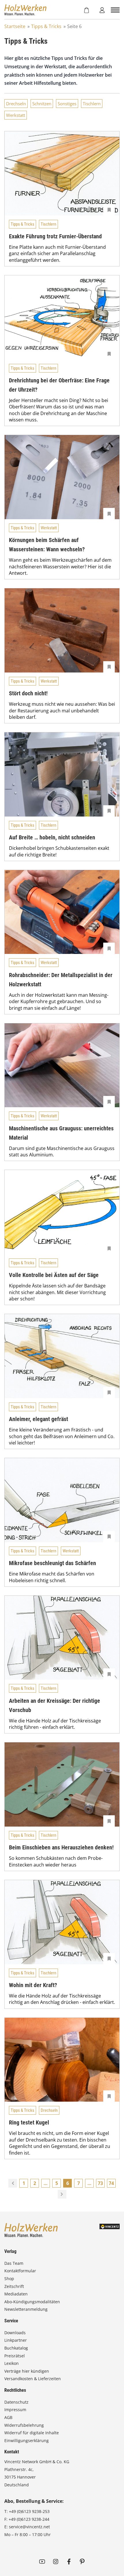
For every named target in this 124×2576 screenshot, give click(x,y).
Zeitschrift (14, 2286)
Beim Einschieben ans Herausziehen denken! (61, 1847)
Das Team (14, 2263)
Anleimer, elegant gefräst (38, 1419)
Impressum (15, 2410)
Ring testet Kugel (29, 2122)
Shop (9, 2279)
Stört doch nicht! (28, 693)
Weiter (62, 2194)
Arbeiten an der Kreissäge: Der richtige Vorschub (55, 1705)
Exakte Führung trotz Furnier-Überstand (55, 236)
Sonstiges (67, 104)
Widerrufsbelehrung (24, 2425)
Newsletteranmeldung (26, 2309)
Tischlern (92, 104)
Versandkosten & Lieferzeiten (33, 2379)
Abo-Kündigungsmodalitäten (32, 2302)
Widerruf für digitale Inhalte (32, 2433)
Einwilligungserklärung (27, 2440)
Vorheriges (13, 2183)
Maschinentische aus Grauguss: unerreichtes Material (61, 1133)
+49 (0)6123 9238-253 (29, 2511)
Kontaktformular (20, 2271)
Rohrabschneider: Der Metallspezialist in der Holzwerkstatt (61, 980)
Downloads (15, 2333)
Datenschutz (16, 2402)
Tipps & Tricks (46, 26)
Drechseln (16, 104)
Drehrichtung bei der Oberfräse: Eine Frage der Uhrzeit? (59, 385)
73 (100, 2183)
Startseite (15, 26)
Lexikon (12, 2363)
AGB (8, 2417)
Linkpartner (16, 2340)
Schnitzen (42, 104)
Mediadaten (16, 2294)
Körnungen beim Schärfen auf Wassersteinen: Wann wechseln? (47, 545)
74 (111, 2183)
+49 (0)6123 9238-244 (29, 2519)
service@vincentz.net (29, 2527)
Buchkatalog (16, 2348)
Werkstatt (16, 115)
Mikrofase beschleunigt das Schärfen (52, 1563)
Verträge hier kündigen (27, 2371)
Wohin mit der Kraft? (33, 1985)
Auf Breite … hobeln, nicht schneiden (52, 837)
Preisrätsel (15, 2356)
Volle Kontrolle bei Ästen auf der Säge (54, 1275)
